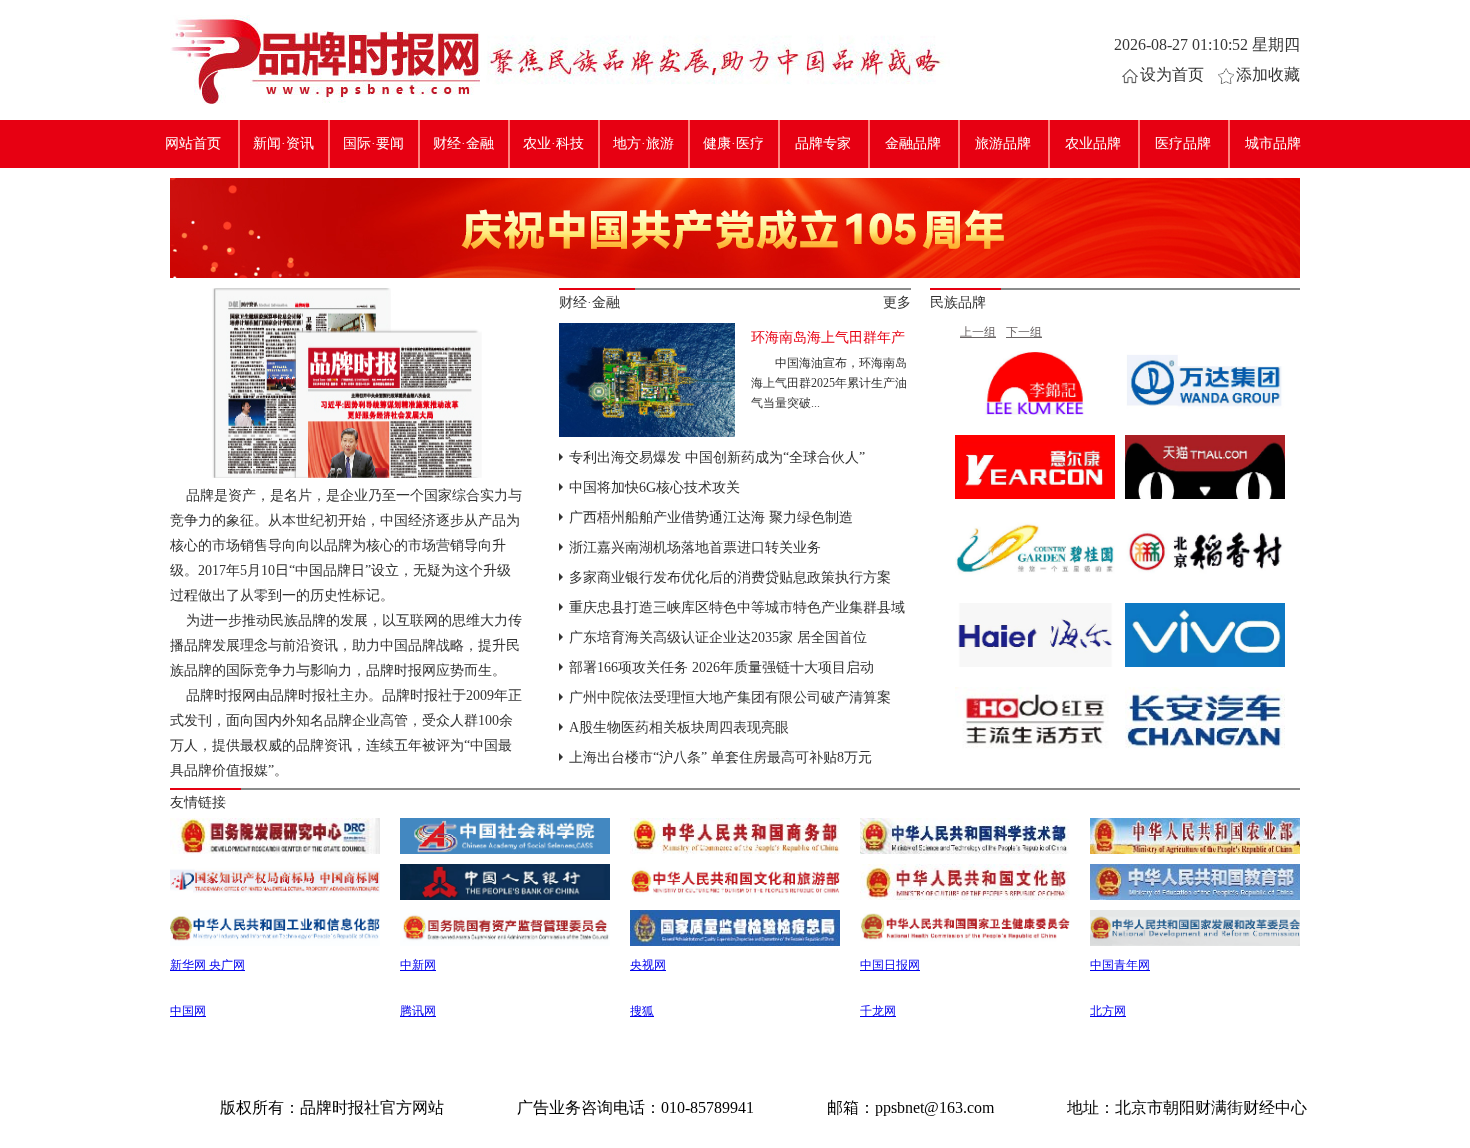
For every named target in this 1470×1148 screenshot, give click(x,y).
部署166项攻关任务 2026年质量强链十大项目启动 (721, 667)
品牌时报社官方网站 (325, 60)
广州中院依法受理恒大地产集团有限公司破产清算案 (730, 697)
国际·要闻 (373, 143)
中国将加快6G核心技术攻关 (654, 487)
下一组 (1024, 332)
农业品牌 (1093, 143)
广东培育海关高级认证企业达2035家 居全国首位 (718, 637)
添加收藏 (1268, 74)
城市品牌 (1273, 143)
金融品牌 (913, 143)
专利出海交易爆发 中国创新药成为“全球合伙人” (717, 457)
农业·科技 (553, 143)
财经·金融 (463, 143)
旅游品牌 (1003, 143)
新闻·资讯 (283, 143)
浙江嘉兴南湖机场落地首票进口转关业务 (695, 547)
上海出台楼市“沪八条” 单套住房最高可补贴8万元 (720, 757)
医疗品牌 (1183, 143)
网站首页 (193, 143)
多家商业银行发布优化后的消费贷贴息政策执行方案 (730, 577)
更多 (897, 302)
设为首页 (1172, 74)
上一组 (978, 332)
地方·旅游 (643, 143)
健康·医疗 (733, 143)
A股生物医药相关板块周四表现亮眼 (679, 727)
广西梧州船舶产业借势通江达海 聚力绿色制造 (711, 517)
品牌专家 (823, 143)
